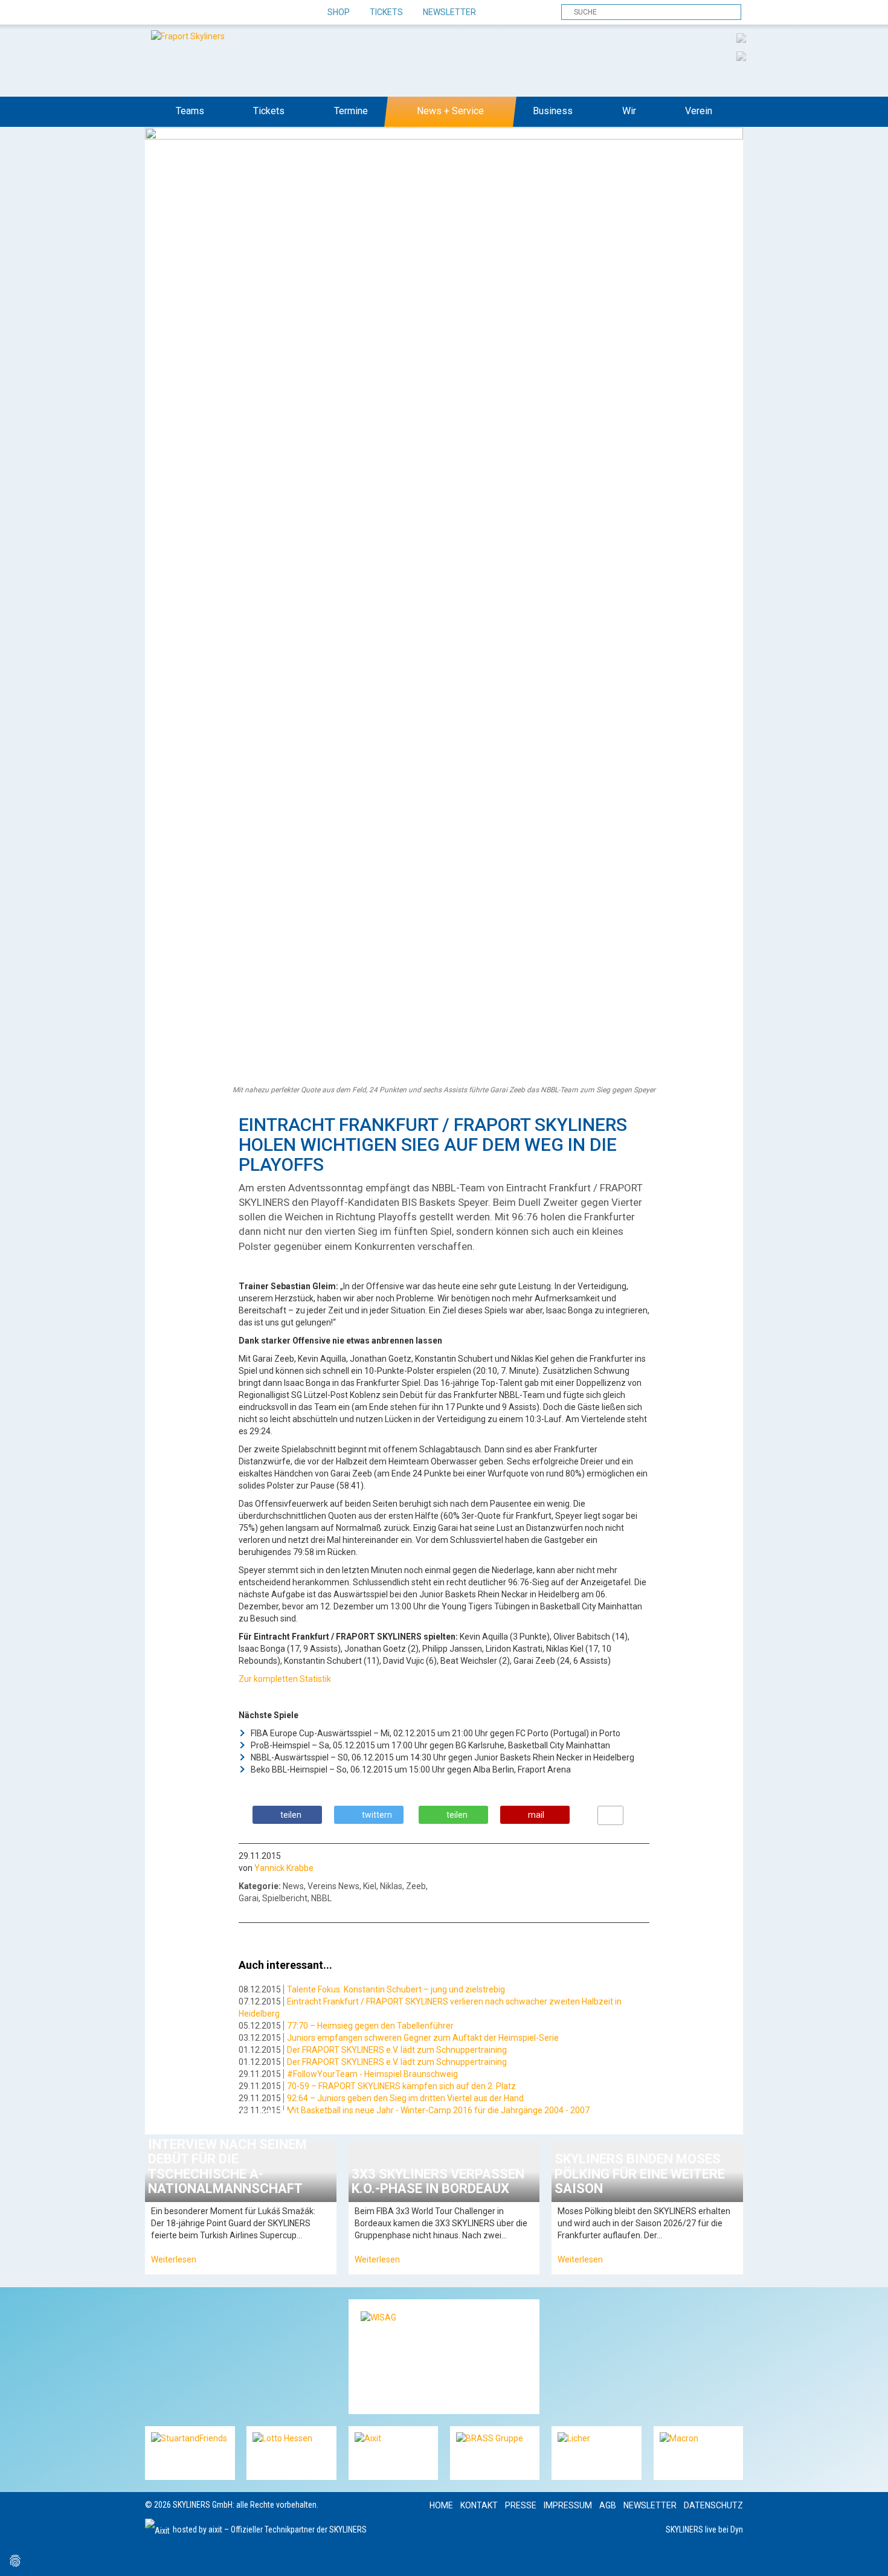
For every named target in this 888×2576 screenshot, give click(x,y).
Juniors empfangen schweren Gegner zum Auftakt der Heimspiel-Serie (423, 2038)
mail (536, 1815)
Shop (339, 12)
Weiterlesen (174, 2259)
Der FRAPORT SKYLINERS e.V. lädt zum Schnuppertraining (397, 2050)
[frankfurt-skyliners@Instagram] (198, 13)
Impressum (568, 2505)
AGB (608, 2505)
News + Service (450, 111)
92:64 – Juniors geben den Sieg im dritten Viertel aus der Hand (405, 2098)
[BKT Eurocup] (741, 56)
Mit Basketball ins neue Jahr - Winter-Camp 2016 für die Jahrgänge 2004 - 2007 (438, 2110)
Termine (351, 111)
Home (441, 2505)
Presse (521, 2505)
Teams (190, 111)
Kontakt (479, 2505)
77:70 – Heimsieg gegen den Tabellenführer (370, 2026)
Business (553, 111)
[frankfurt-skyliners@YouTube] (219, 13)
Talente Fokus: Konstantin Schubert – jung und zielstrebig (396, 1989)
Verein (699, 111)
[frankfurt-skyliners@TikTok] (177, 13)
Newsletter (449, 12)
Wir (629, 111)
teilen (291, 1815)
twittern (377, 1815)
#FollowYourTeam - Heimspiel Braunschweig (372, 2074)
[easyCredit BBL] (741, 37)
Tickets (386, 12)
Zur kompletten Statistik (285, 1679)
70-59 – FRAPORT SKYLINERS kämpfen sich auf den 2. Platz (401, 2086)
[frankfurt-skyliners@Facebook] (156, 13)
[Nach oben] (868, 2556)
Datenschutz (713, 2505)
